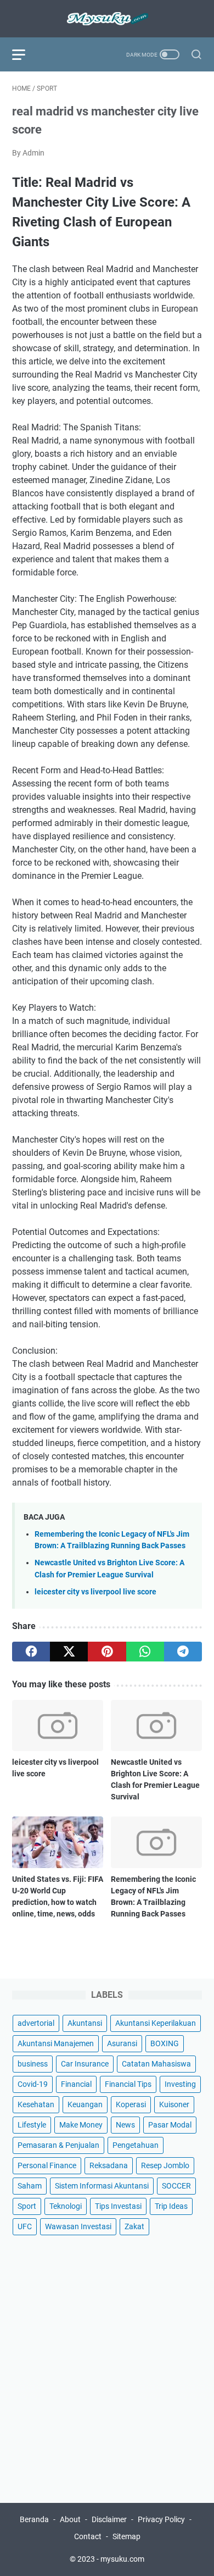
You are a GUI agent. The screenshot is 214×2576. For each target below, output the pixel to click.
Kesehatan (36, 2104)
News (125, 2125)
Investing (180, 2084)
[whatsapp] (145, 1652)
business (33, 2064)
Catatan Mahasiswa (156, 2064)
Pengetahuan (136, 2145)
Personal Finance (47, 2165)
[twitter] (69, 1652)
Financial (76, 2084)
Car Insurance (85, 2064)
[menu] (25, 54)
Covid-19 (33, 2084)
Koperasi (131, 2104)
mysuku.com (122, 2559)
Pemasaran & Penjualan (58, 2145)
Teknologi (66, 2206)
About (70, 2519)
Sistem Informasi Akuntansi (102, 2186)
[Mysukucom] (107, 19)
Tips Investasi (118, 2206)
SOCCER (176, 2186)
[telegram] (183, 1652)
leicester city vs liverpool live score (95, 1592)
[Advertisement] (107, 2364)
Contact (88, 2536)
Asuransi (122, 2043)
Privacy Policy (161, 2519)
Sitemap (126, 2536)
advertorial (36, 2023)
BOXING (165, 2043)
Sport (27, 2206)
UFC (25, 2226)
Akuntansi (85, 2023)
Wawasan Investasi (78, 2226)
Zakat (134, 2226)
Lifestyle (32, 2125)
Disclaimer (109, 2519)
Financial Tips (128, 2084)
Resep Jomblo (165, 2165)
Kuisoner (174, 2104)
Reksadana (109, 2165)
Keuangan (85, 2104)
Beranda (34, 2519)
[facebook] (31, 1652)
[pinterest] (107, 1652)
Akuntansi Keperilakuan (156, 2023)
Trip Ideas (171, 2206)
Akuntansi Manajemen (56, 2043)
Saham (30, 2186)
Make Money (81, 2125)
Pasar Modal (170, 2125)
